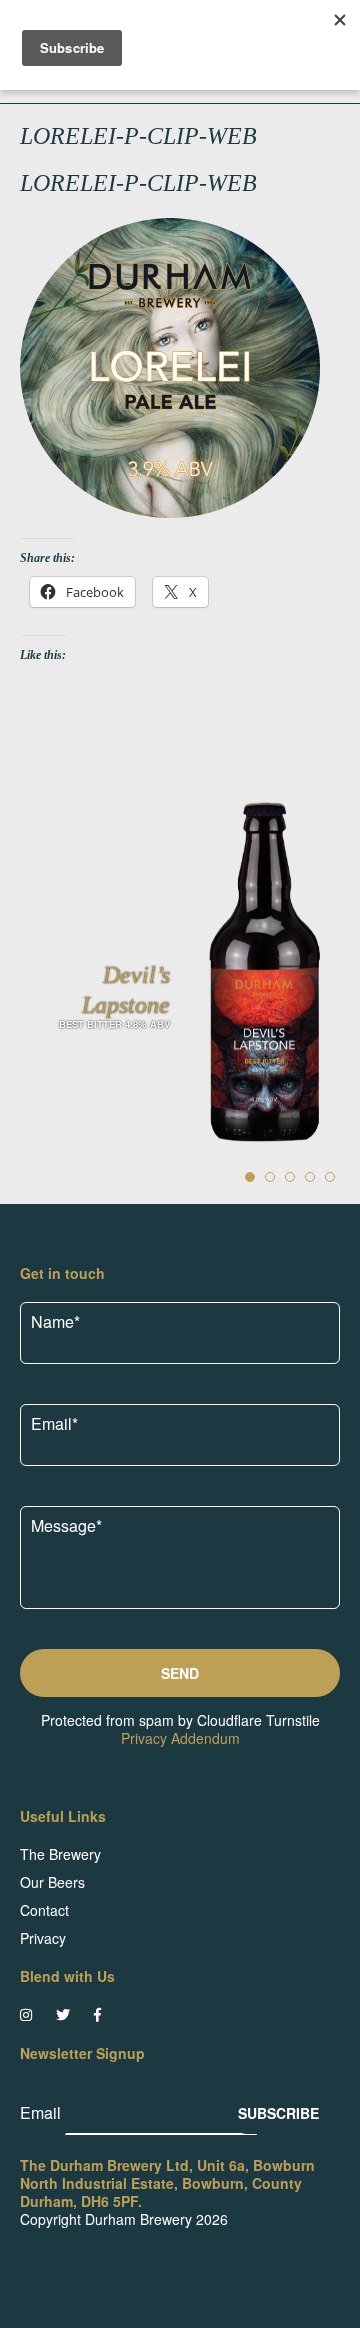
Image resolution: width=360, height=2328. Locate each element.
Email (42, 2112)
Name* (55, 1321)
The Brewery (60, 1854)
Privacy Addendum (180, 1738)
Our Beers (52, 1882)
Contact (44, 1910)
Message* (66, 1525)
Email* (54, 1423)
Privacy (43, 1938)
